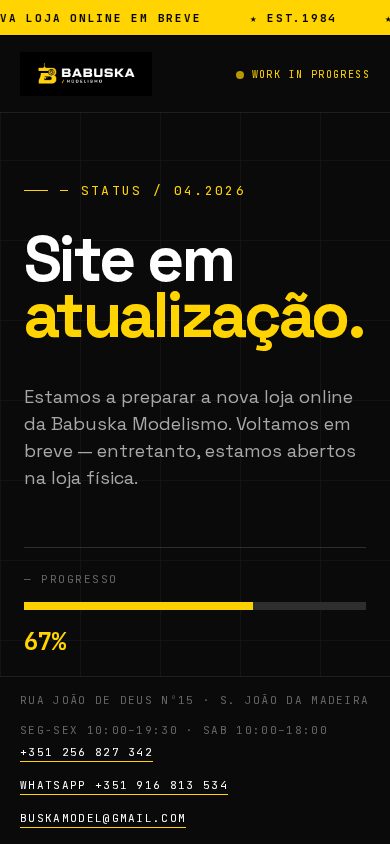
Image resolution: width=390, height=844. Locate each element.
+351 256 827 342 (86, 752)
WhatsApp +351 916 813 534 (124, 785)
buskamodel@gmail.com (103, 818)
